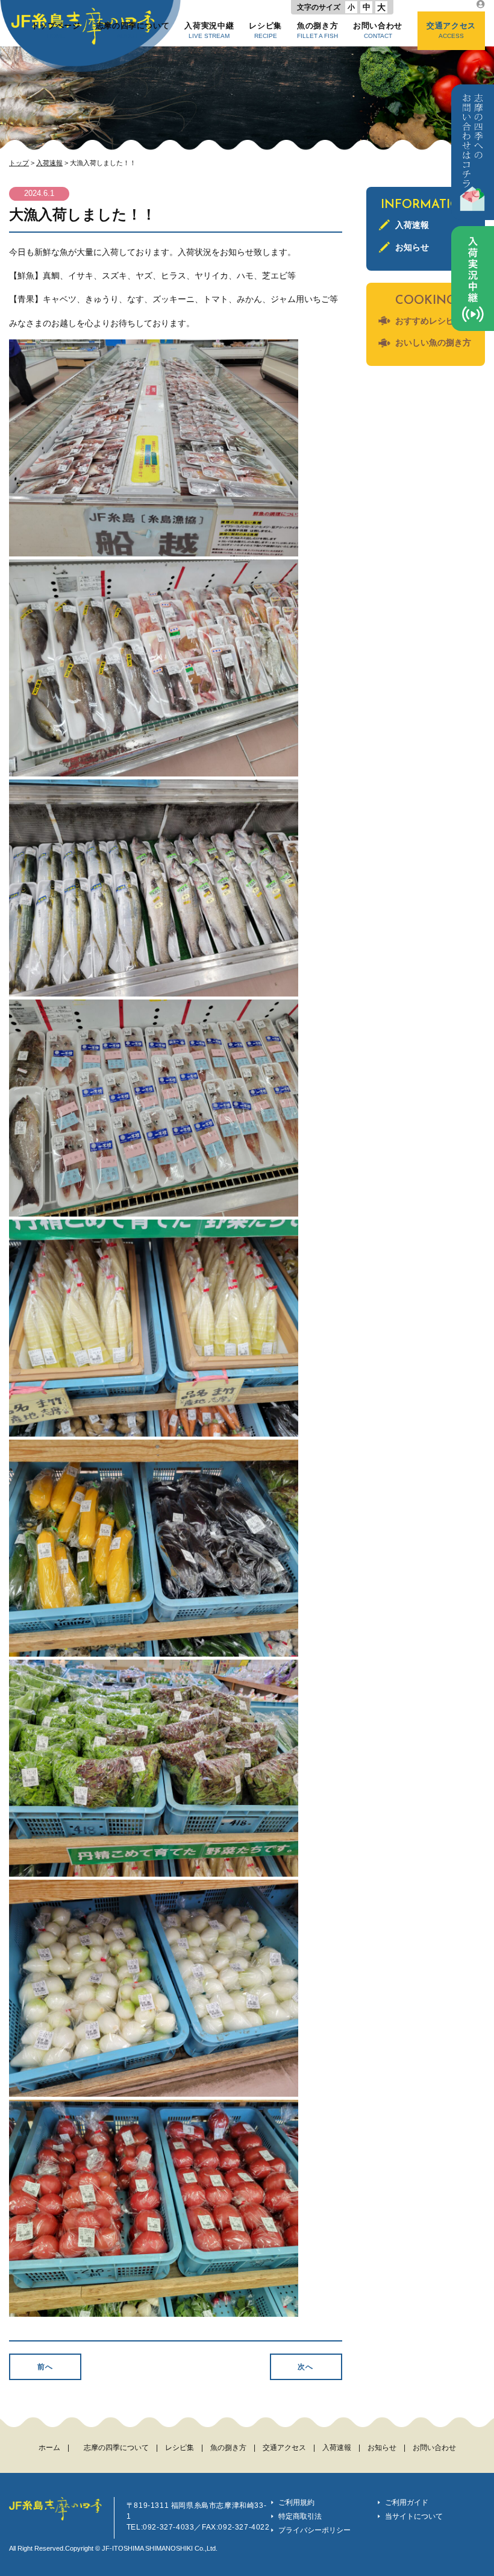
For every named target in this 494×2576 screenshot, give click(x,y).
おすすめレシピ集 (429, 321)
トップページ (56, 30)
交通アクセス (451, 30)
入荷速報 (49, 163)
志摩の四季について (133, 30)
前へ (45, 2367)
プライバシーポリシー (314, 2530)
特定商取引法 (300, 2516)
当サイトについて (414, 2516)
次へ (305, 2367)
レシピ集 (265, 30)
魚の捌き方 (317, 30)
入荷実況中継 (209, 30)
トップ (19, 163)
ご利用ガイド (407, 2502)
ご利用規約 (296, 2502)
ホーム (49, 2448)
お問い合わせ (378, 30)
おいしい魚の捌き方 (433, 342)
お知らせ (412, 247)
